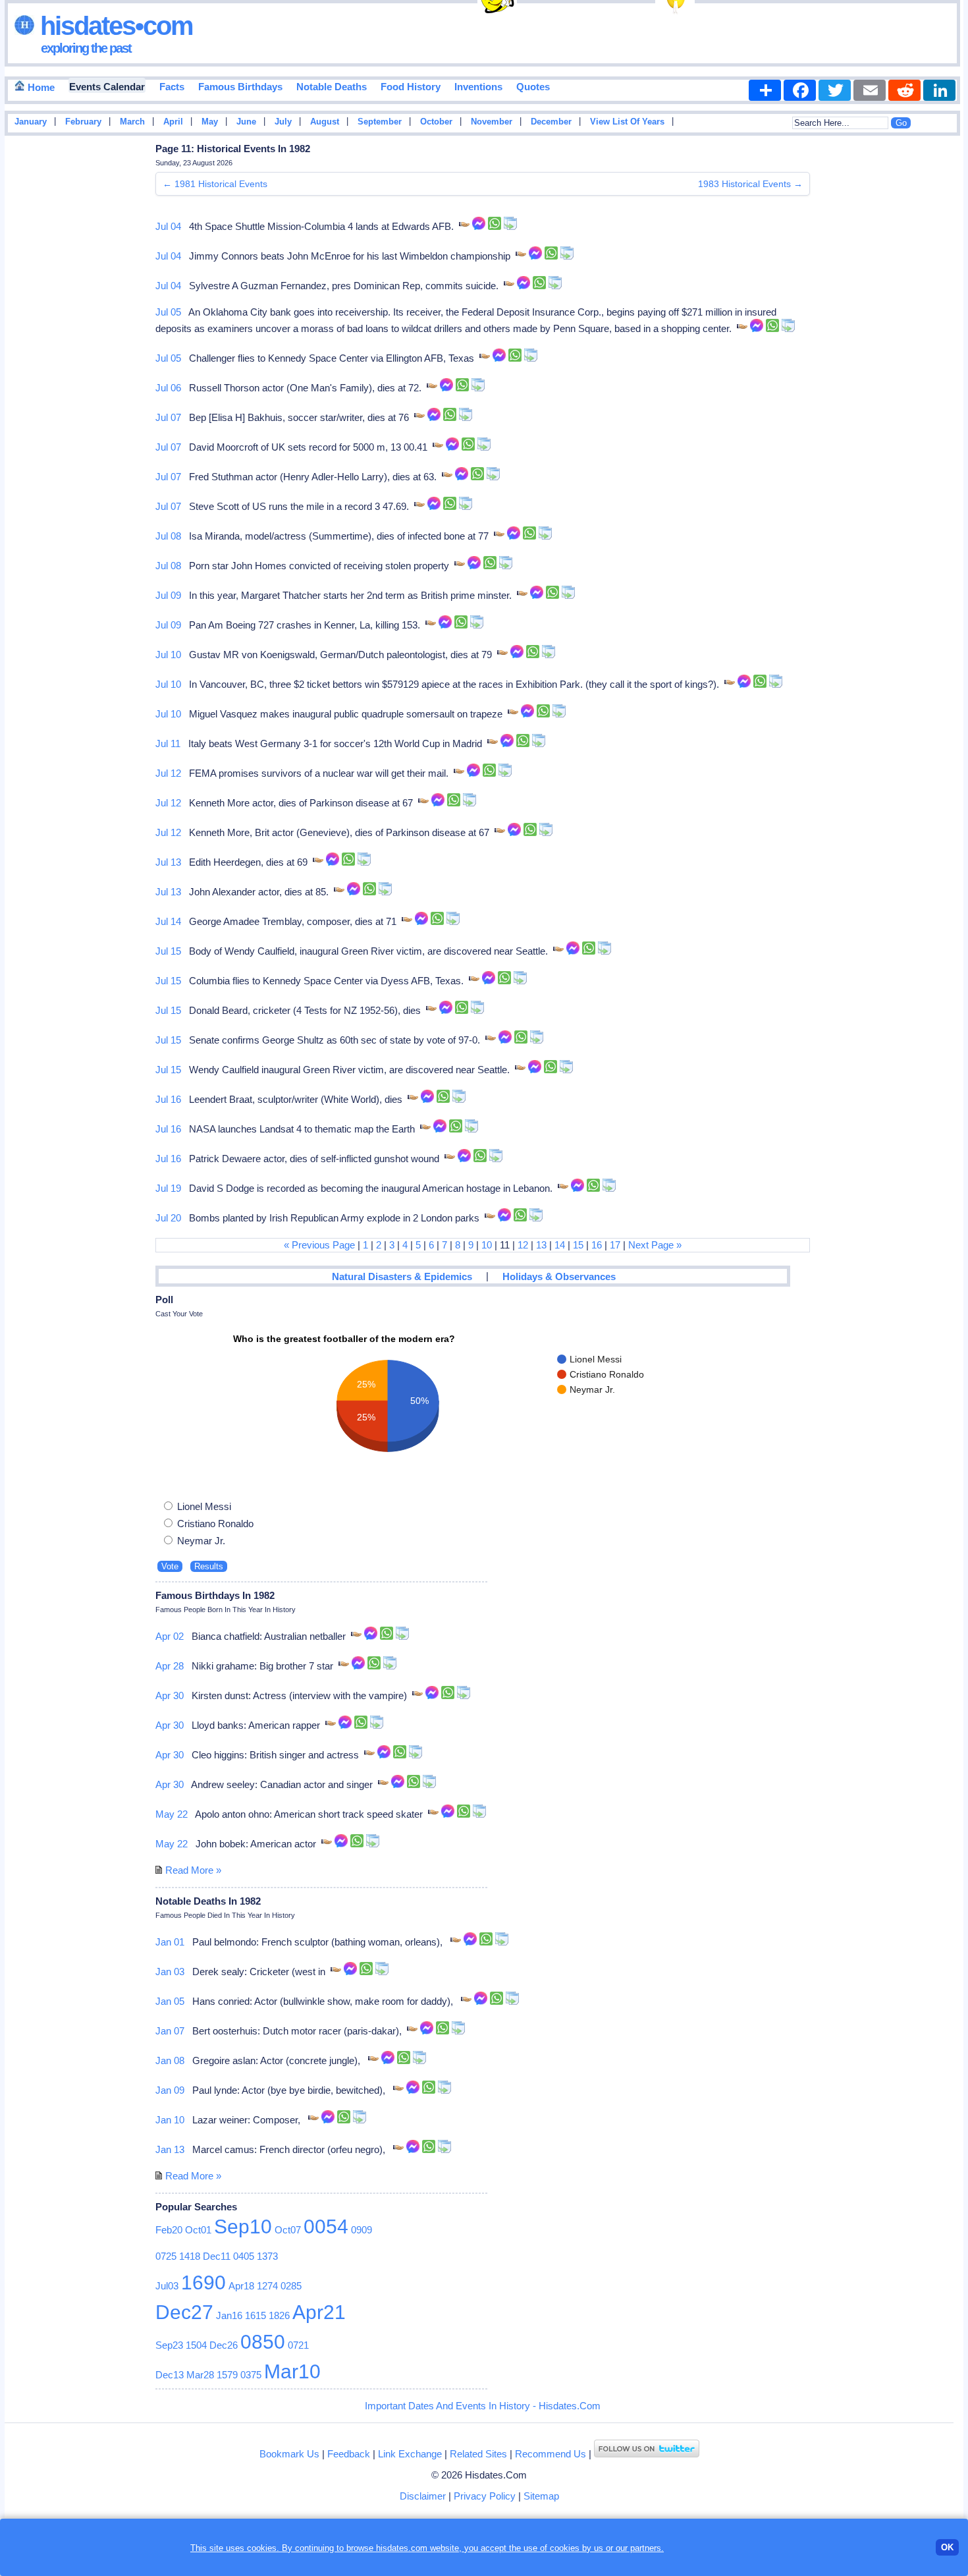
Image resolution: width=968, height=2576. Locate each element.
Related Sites (478, 2454)
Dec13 (170, 2375)
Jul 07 (168, 417)
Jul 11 (168, 743)
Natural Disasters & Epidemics (402, 1276)
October (436, 122)
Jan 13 (170, 2149)
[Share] (765, 90)
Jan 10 (170, 2120)
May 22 (172, 1814)
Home (40, 87)
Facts (172, 87)
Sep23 (169, 2345)
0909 (362, 2230)
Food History (411, 87)
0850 (263, 2342)
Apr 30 (170, 1695)
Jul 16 (168, 1099)
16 (597, 1245)
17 (615, 1245)
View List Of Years (627, 122)
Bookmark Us (289, 2454)
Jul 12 (168, 773)
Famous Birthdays (240, 87)
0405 (244, 2256)
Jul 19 (168, 1188)
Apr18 (241, 2286)
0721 (298, 2345)
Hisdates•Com (114, 26)
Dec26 (224, 2345)
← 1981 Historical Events (215, 184)
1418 (190, 2256)
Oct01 (198, 2230)
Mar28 (200, 2375)
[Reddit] (904, 90)
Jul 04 (168, 226)
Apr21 (319, 2312)
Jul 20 (168, 1218)
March (132, 122)
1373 (267, 2256)
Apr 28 (170, 1666)
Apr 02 (170, 1636)
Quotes (533, 87)
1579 (227, 2375)
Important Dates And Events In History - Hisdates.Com (483, 2406)
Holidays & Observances (559, 1276)
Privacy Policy (485, 2496)
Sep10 (243, 2226)
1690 (203, 2282)
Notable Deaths (332, 87)
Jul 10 (168, 655)
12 (523, 1245)
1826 (279, 2315)
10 (487, 1245)
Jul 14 (168, 921)
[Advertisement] (924, 351)
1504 (196, 2345)
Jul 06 (168, 388)
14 (560, 1245)
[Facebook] (800, 90)
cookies (565, 2548)
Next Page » (655, 1245)
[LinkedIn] (939, 90)
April (173, 122)
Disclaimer (423, 2496)
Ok (947, 2547)
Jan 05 (170, 2001)
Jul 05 (168, 312)
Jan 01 (170, 1942)
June (246, 122)
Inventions (478, 87)
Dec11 (217, 2256)
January (31, 122)
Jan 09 (170, 2090)
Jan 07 (170, 2031)
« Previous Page (319, 1245)
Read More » (193, 1870)
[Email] (870, 90)
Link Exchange (410, 2454)
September (380, 122)
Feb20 (169, 2230)
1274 (267, 2286)
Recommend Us (551, 2454)
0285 (291, 2286)
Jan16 (229, 2315)
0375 (251, 2375)
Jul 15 (168, 951)
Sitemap (541, 2496)
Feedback (349, 2454)
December (551, 122)
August (325, 122)
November (492, 122)
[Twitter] (835, 90)
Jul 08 (168, 536)
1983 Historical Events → (750, 184)
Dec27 (184, 2312)
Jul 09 (168, 595)
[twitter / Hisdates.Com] (647, 2454)
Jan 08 (170, 2060)
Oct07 (288, 2230)
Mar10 (292, 2371)
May (210, 122)
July (283, 122)
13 (541, 1245)
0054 (326, 2226)
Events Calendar (107, 87)
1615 (255, 2315)
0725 (166, 2256)
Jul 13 (168, 862)
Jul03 (167, 2286)
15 (578, 1245)
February (83, 122)
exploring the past (86, 48)
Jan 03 (170, 1972)
